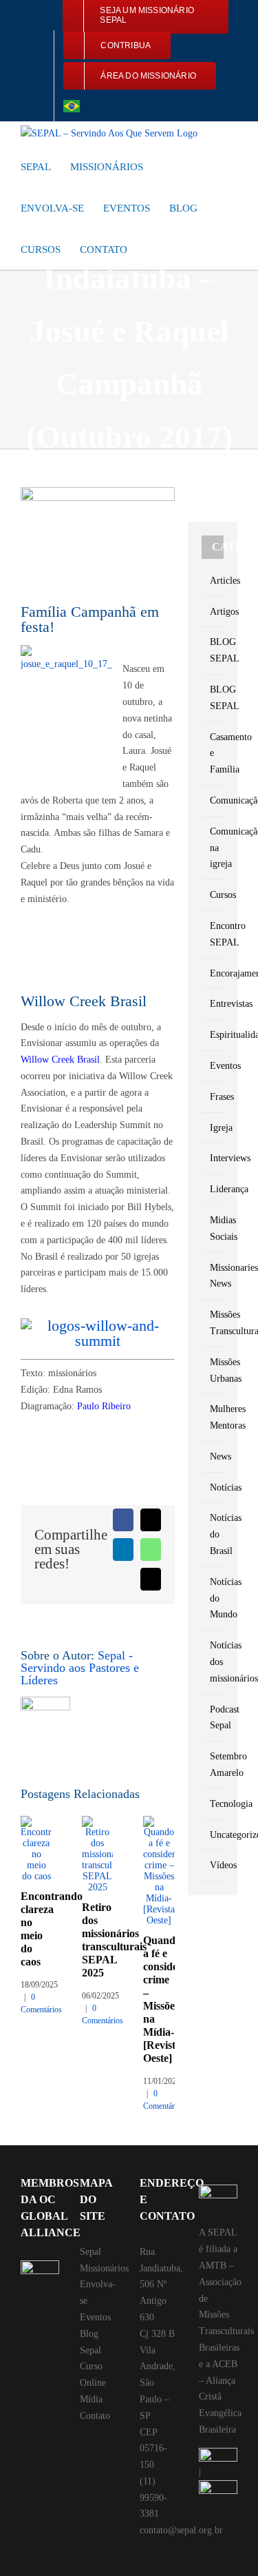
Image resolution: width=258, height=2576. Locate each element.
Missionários (104, 2268)
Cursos (213, 895)
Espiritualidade (213, 1035)
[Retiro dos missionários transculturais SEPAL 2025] (97, 1821)
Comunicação (213, 800)
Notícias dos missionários (213, 1662)
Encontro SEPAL (213, 934)
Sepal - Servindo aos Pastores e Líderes (80, 1668)
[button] (151, 249)
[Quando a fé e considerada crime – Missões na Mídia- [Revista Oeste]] (159, 1821)
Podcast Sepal (213, 1718)
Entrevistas (213, 1004)
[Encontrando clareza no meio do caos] (36, 1821)
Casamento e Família (213, 754)
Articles (213, 581)
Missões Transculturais (213, 1323)
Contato (95, 2416)
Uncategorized (213, 1835)
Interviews (213, 1158)
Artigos (213, 612)
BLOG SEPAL (213, 650)
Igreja (213, 1128)
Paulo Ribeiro (104, 1406)
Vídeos (213, 1865)
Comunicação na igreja (213, 848)
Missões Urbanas (213, 1370)
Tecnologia (213, 1804)
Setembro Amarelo (213, 1765)
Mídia (91, 2399)
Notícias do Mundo (213, 1598)
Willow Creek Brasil (60, 1060)
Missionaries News (213, 1276)
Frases (213, 1097)
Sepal (90, 2252)
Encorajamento (213, 973)
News (213, 1456)
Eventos (213, 1066)
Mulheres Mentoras (213, 1417)
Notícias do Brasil (213, 1534)
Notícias (213, 1488)
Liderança (213, 1189)
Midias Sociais (213, 1228)
